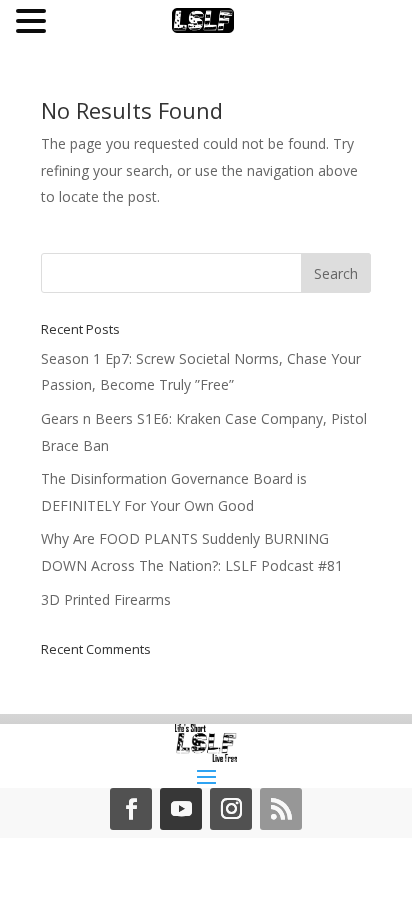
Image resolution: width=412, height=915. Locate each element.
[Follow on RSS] (281, 809)
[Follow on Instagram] (231, 809)
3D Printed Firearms (106, 599)
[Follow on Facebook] (131, 809)
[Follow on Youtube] (181, 809)
